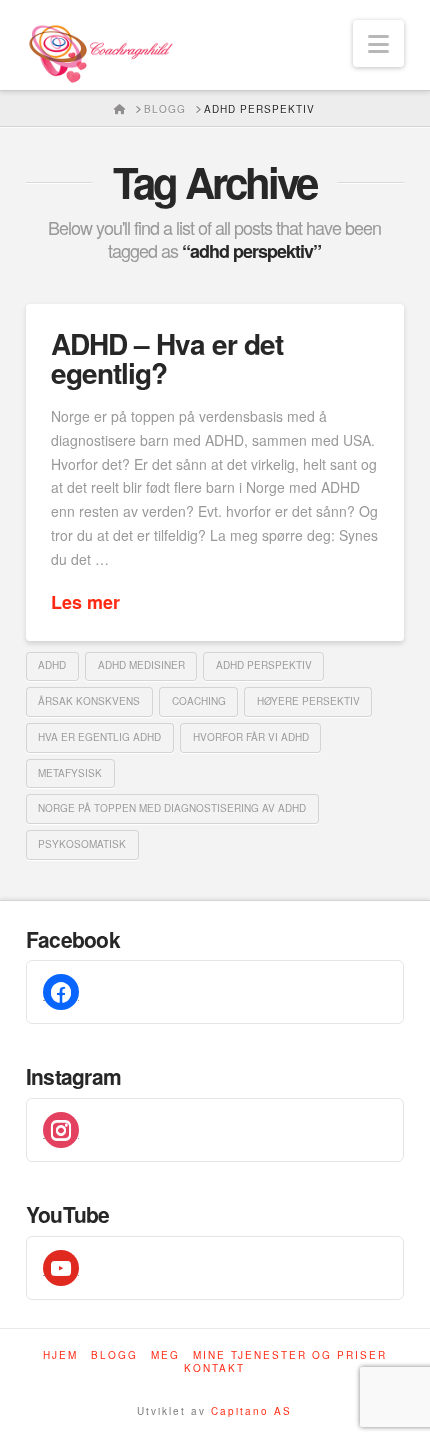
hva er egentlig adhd (99, 737)
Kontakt (214, 1368)
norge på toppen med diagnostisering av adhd (172, 808)
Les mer (85, 602)
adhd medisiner (141, 665)
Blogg (114, 1355)
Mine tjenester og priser (290, 1355)
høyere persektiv (308, 701)
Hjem (60, 1355)
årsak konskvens (89, 701)
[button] (378, 43)
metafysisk (70, 773)
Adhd (52, 665)
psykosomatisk (82, 844)
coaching (199, 701)
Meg (165, 1355)
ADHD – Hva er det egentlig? (167, 358)
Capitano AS (251, 1411)
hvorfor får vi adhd (251, 737)
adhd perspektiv (264, 665)
